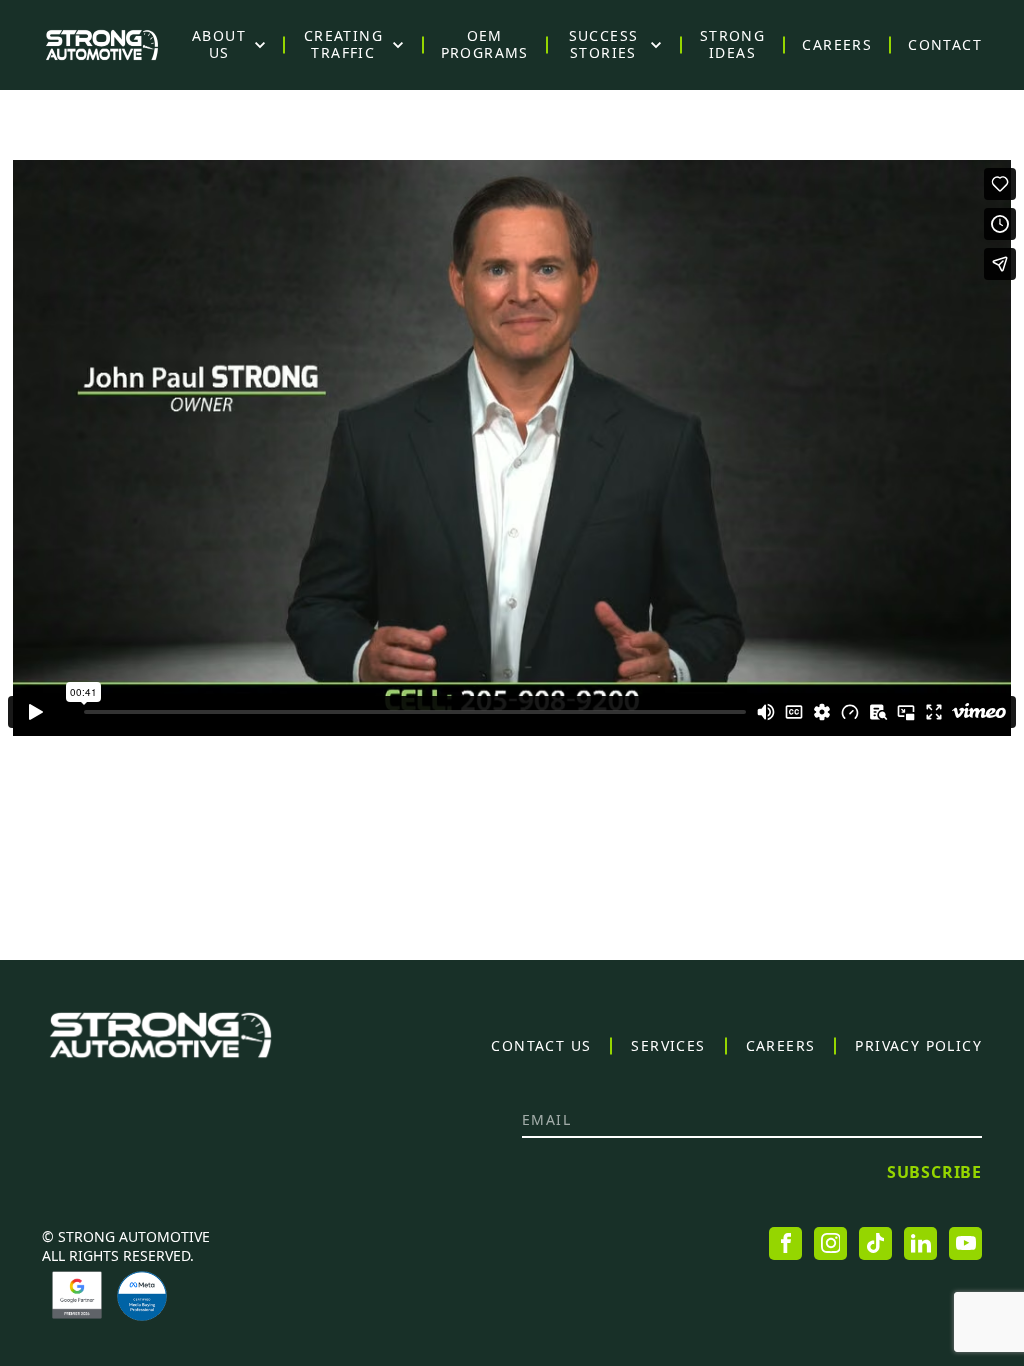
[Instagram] (830, 1243)
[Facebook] (785, 1243)
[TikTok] (875, 1243)
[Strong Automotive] (102, 45)
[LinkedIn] (920, 1243)
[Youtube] (965, 1243)
